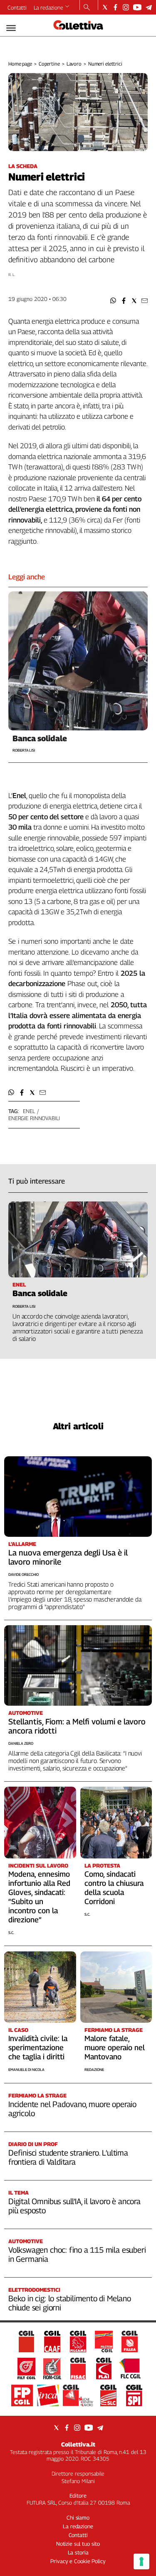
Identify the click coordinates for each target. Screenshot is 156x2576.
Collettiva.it (78, 2444)
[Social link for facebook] (115, 7)
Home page (20, 64)
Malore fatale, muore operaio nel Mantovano (115, 2047)
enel (29, 1111)
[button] (113, 301)
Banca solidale (40, 738)
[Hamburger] (11, 28)
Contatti (17, 7)
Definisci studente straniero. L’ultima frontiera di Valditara (68, 2157)
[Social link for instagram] (126, 7)
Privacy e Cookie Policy (78, 2561)
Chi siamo (78, 2517)
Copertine (49, 64)
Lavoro (74, 64)
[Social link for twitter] (105, 7)
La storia (78, 2552)
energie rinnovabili (34, 1118)
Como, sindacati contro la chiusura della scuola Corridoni (114, 1888)
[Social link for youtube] (137, 7)
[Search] (87, 8)
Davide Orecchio (24, 1574)
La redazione (48, 7)
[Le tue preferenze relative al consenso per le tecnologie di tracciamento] (141, 2561)
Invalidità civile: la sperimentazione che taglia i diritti (38, 2047)
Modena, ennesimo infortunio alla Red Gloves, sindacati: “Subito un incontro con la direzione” (39, 1897)
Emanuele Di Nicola (26, 2069)
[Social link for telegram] (149, 7)
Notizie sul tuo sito (78, 2544)
